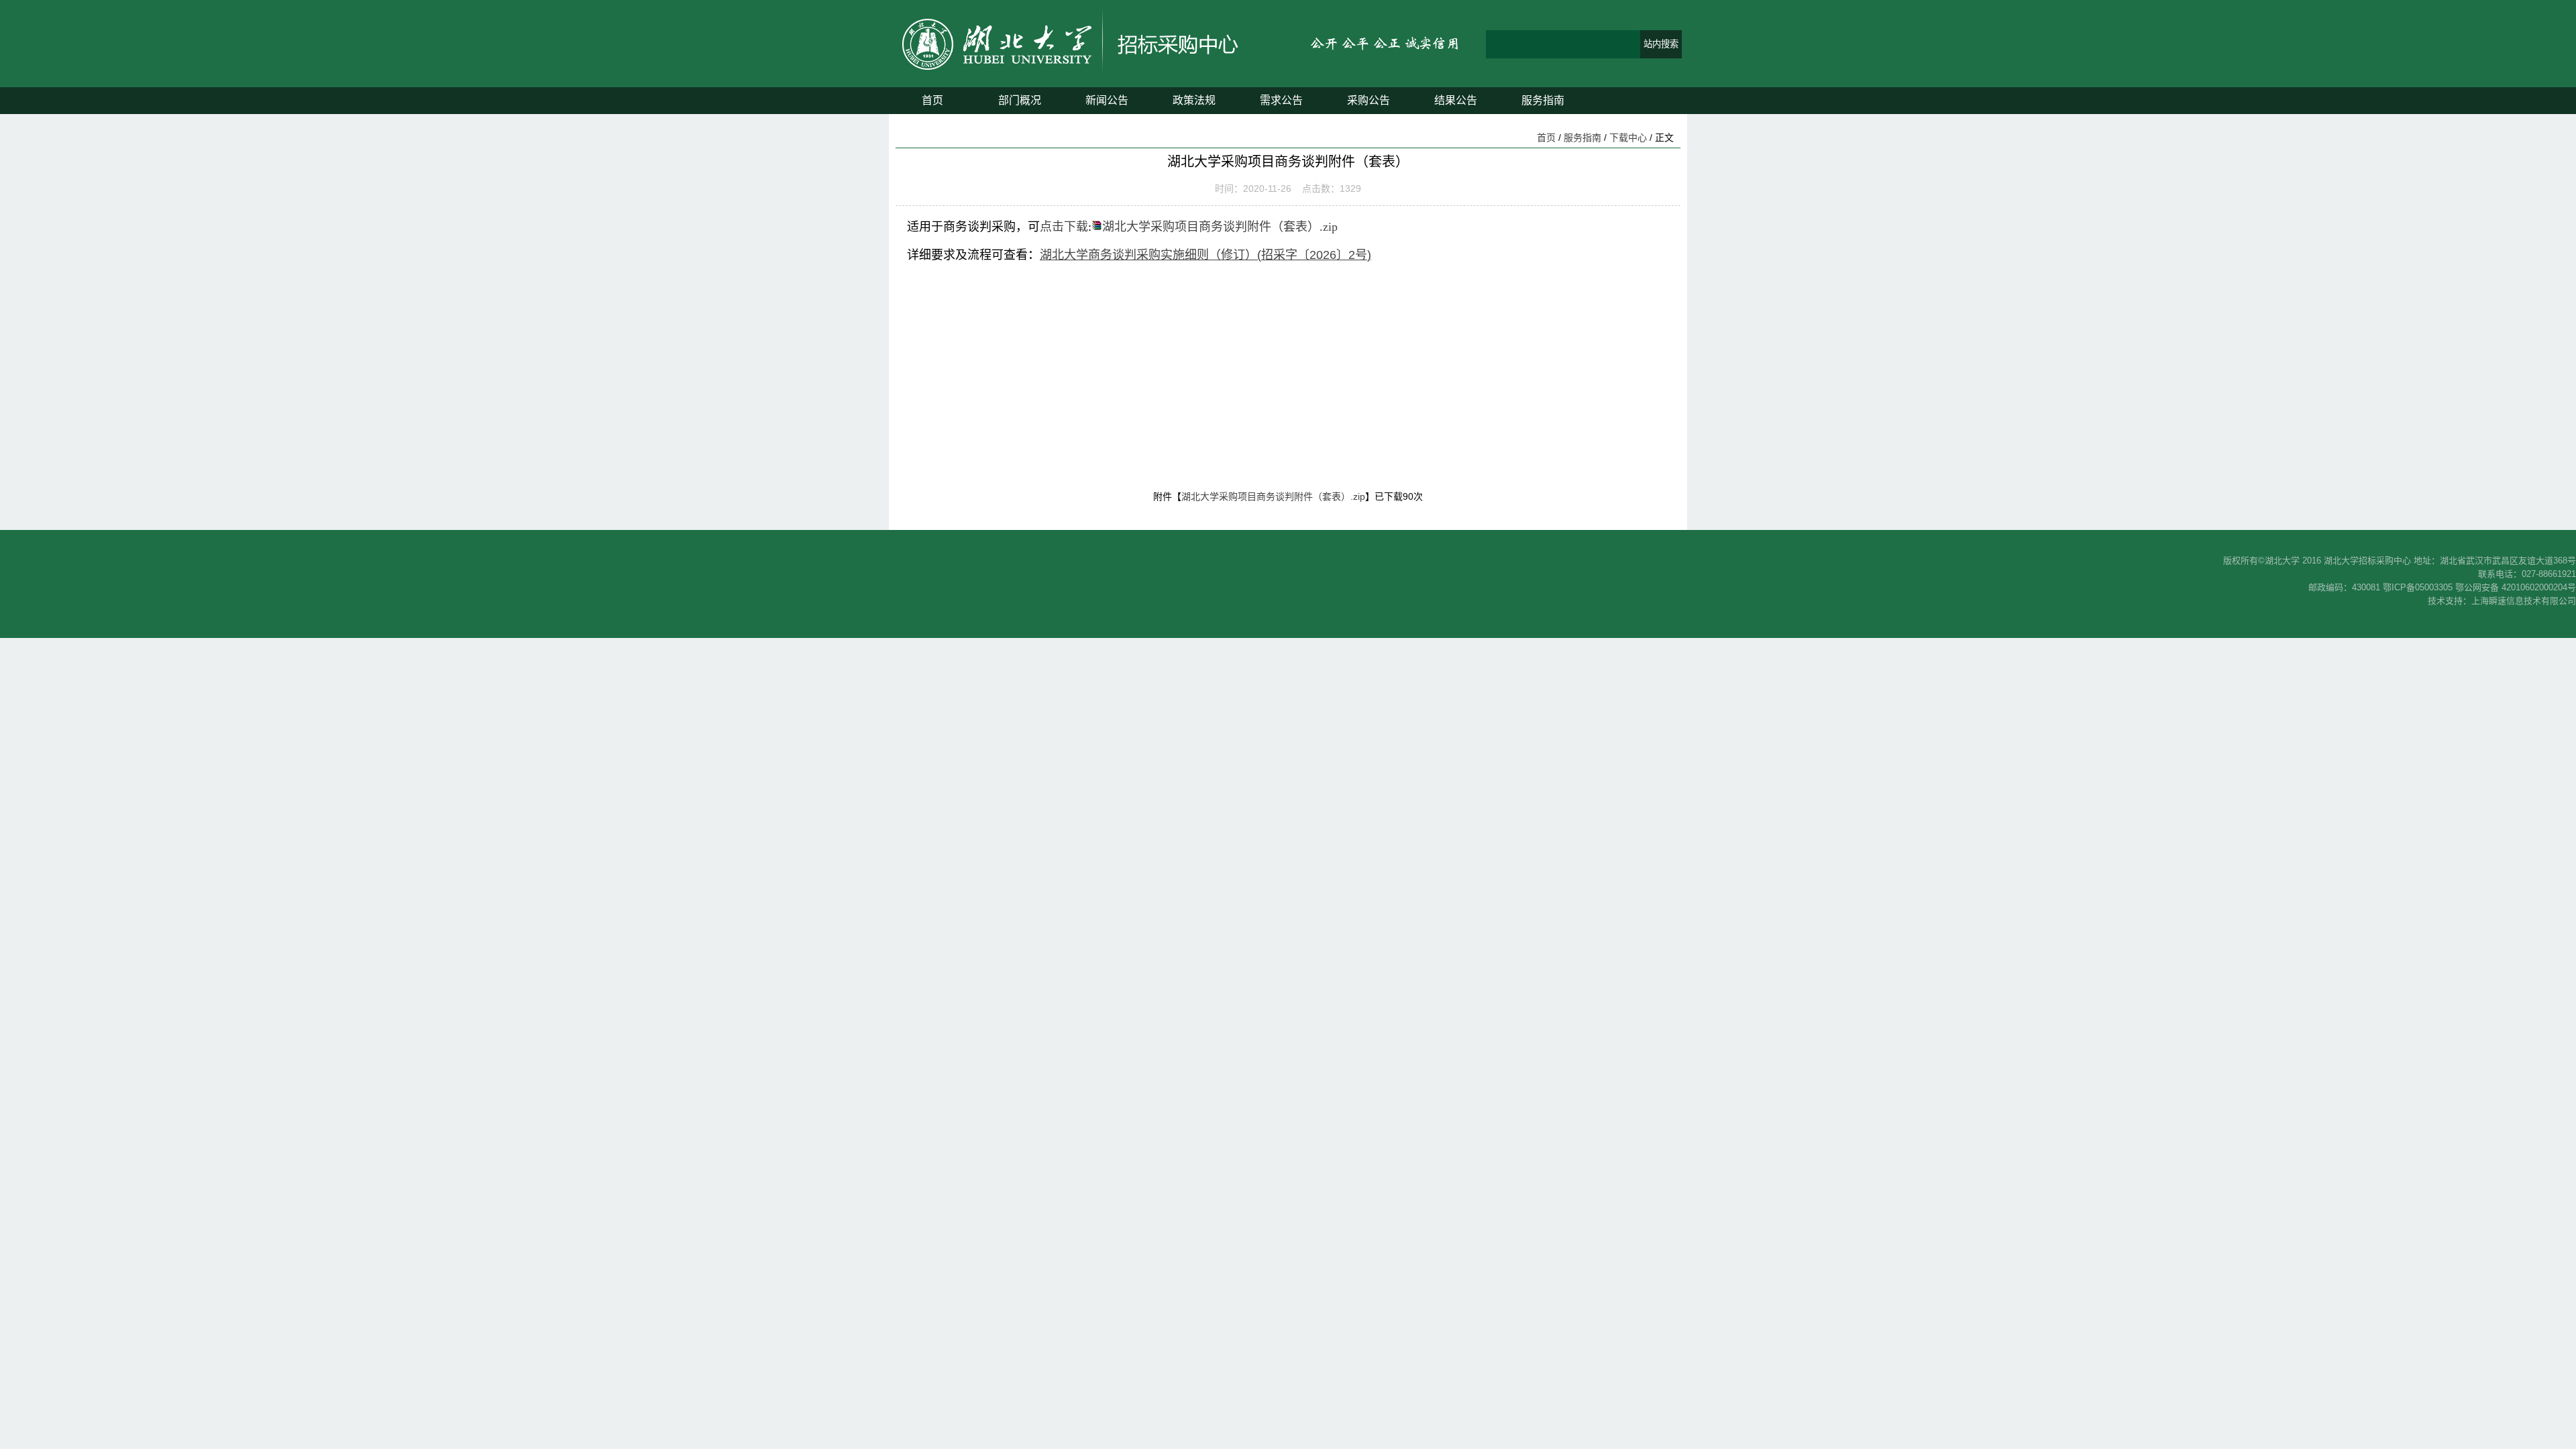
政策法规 (1194, 100)
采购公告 (1368, 100)
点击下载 (1064, 227)
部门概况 (1020, 100)
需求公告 (1281, 100)
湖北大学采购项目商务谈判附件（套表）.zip (1220, 227)
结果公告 (1456, 100)
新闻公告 (1107, 100)
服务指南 (1543, 100)
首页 (932, 100)
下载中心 (1628, 138)
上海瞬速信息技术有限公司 (2524, 601)
